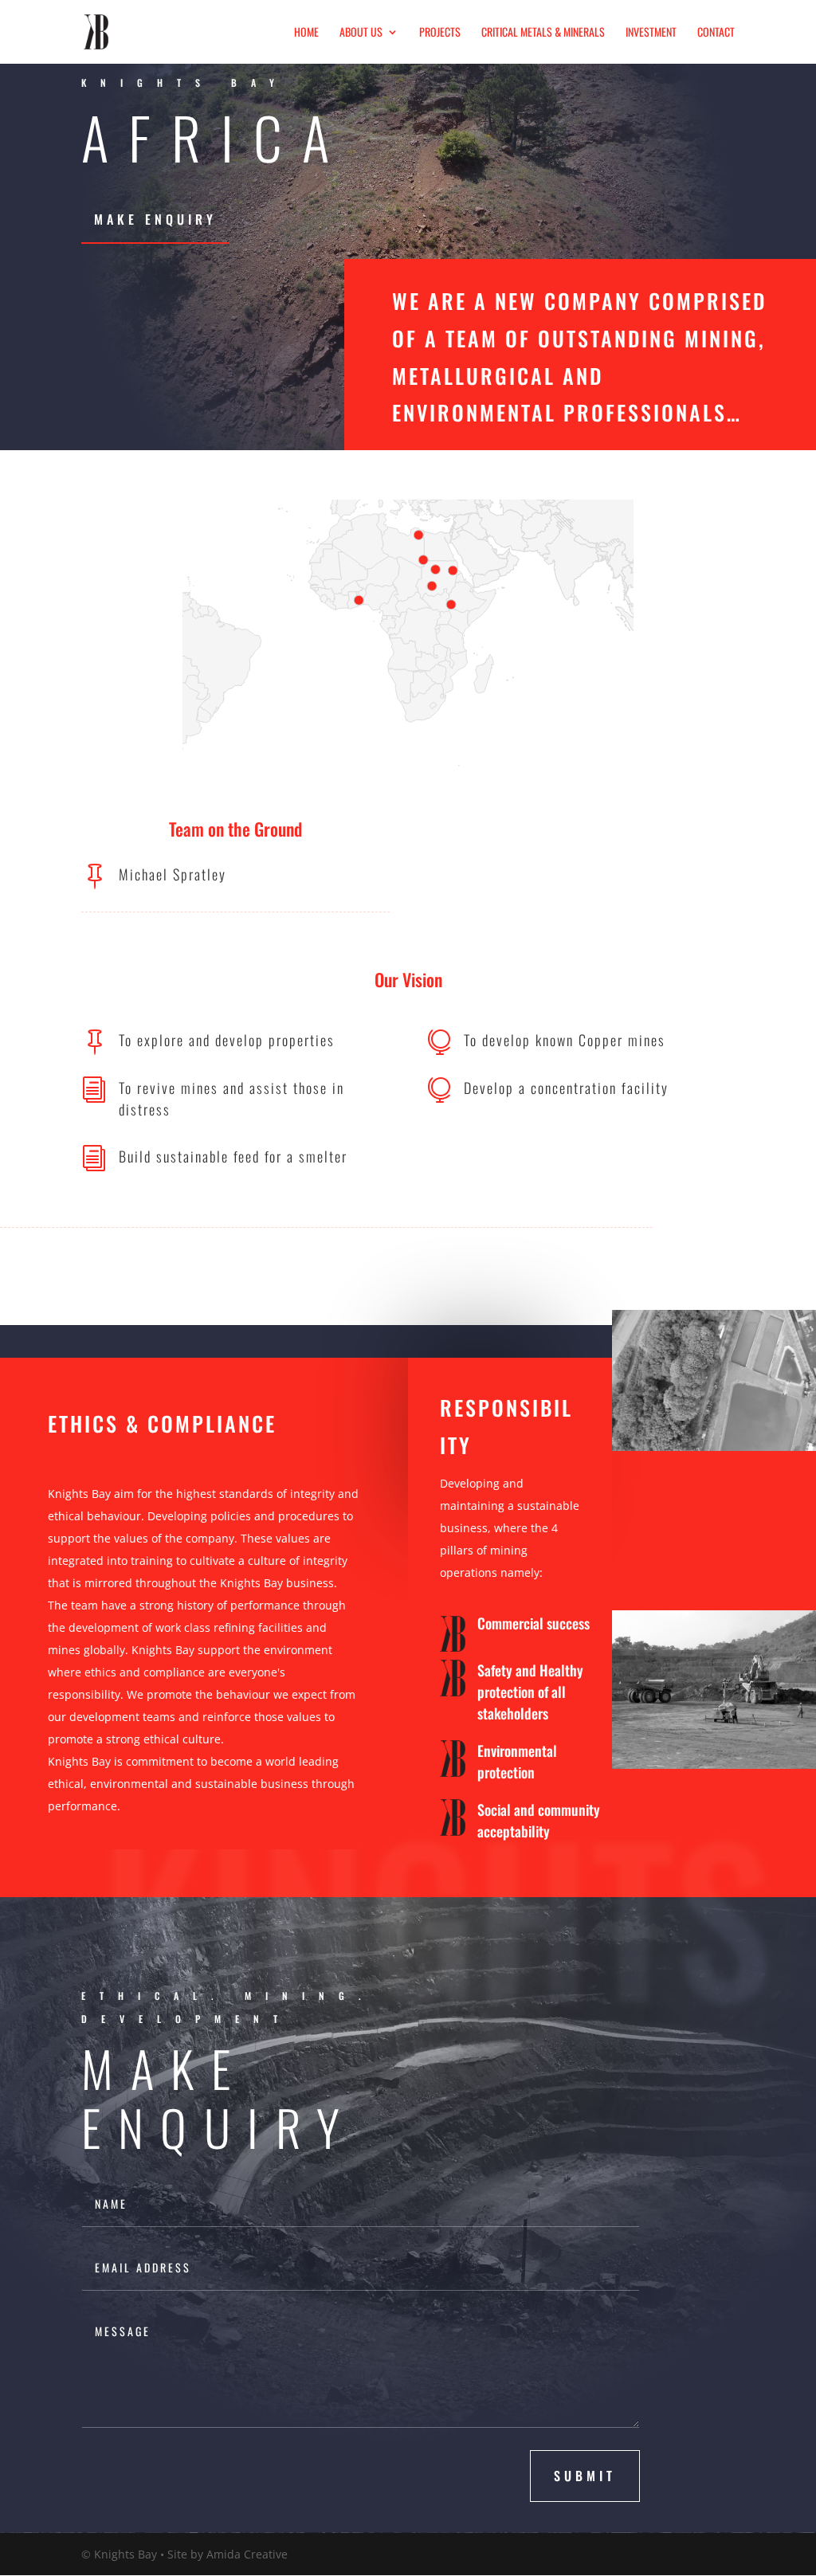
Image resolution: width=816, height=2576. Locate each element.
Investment (651, 33)
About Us (361, 33)
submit (585, 2476)
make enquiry (155, 219)
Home (306, 33)
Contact (716, 33)
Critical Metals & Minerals (543, 33)
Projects (440, 33)
